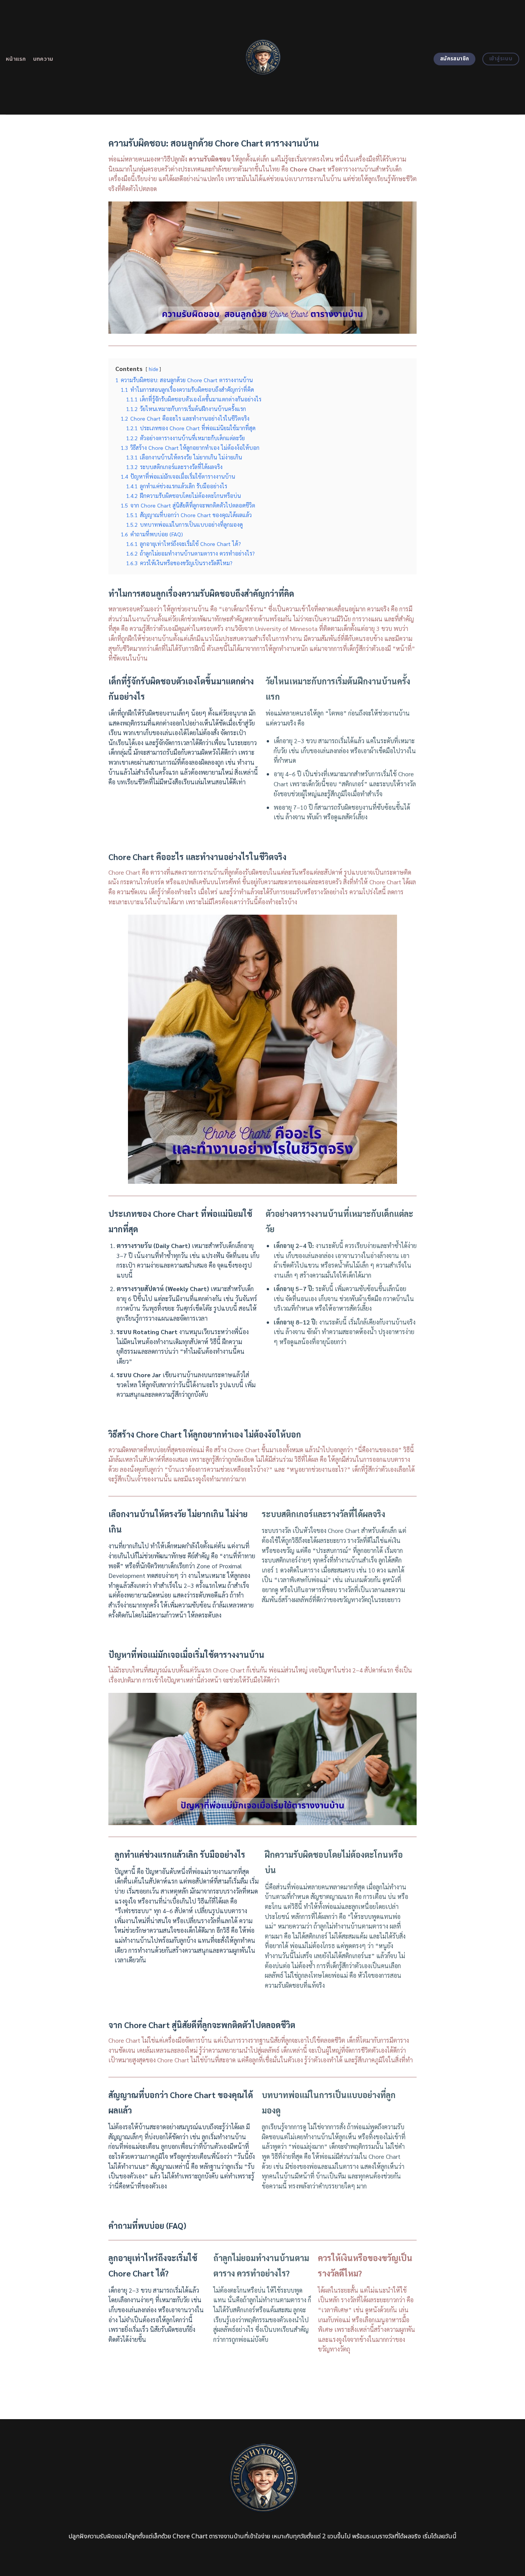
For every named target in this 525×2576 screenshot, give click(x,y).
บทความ (43, 59)
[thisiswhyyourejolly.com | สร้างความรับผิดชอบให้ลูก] (263, 57)
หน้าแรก (16, 59)
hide (153, 369)
